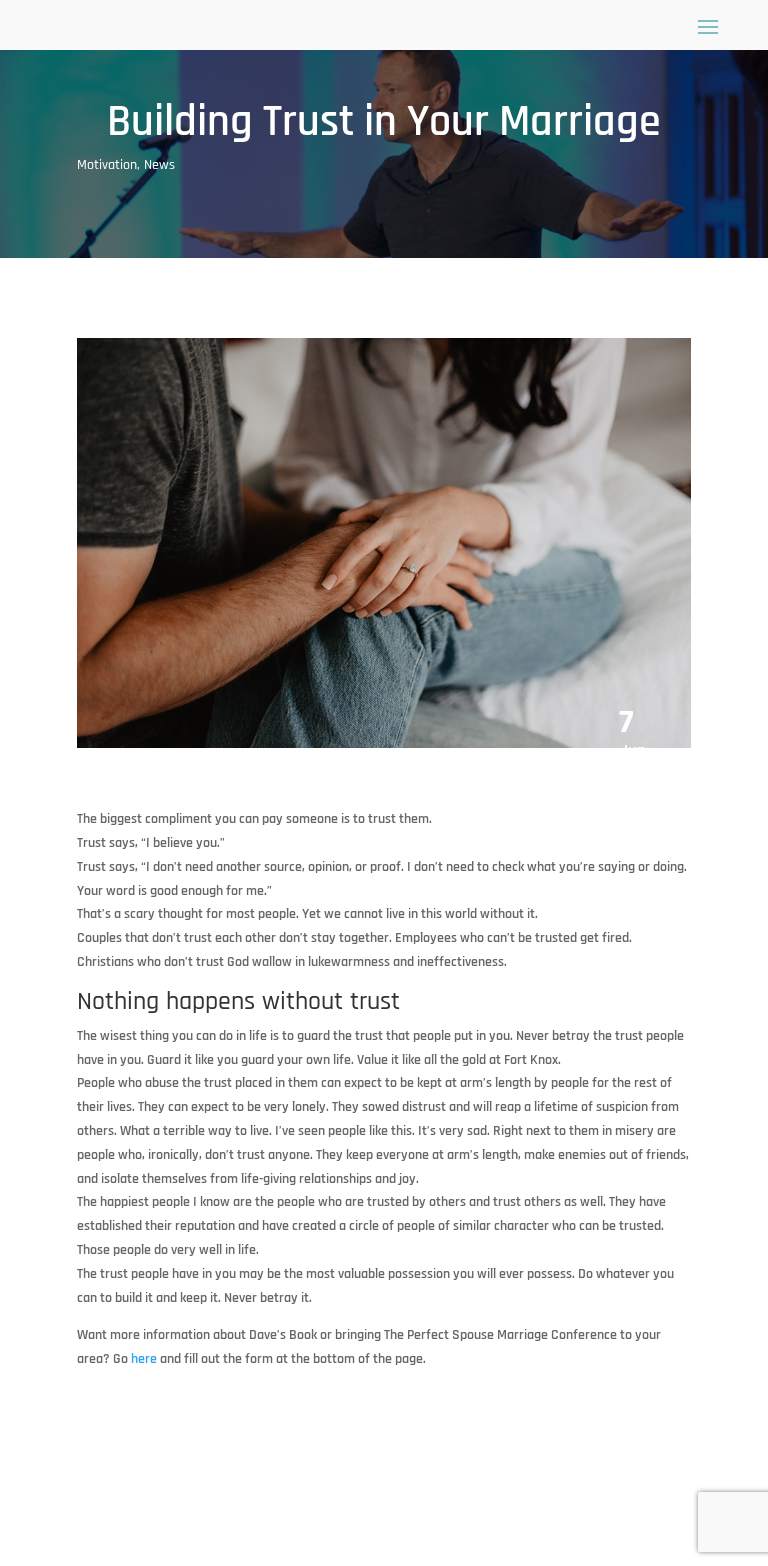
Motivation (107, 165)
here (144, 1359)
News (159, 165)
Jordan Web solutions (353, 1523)
